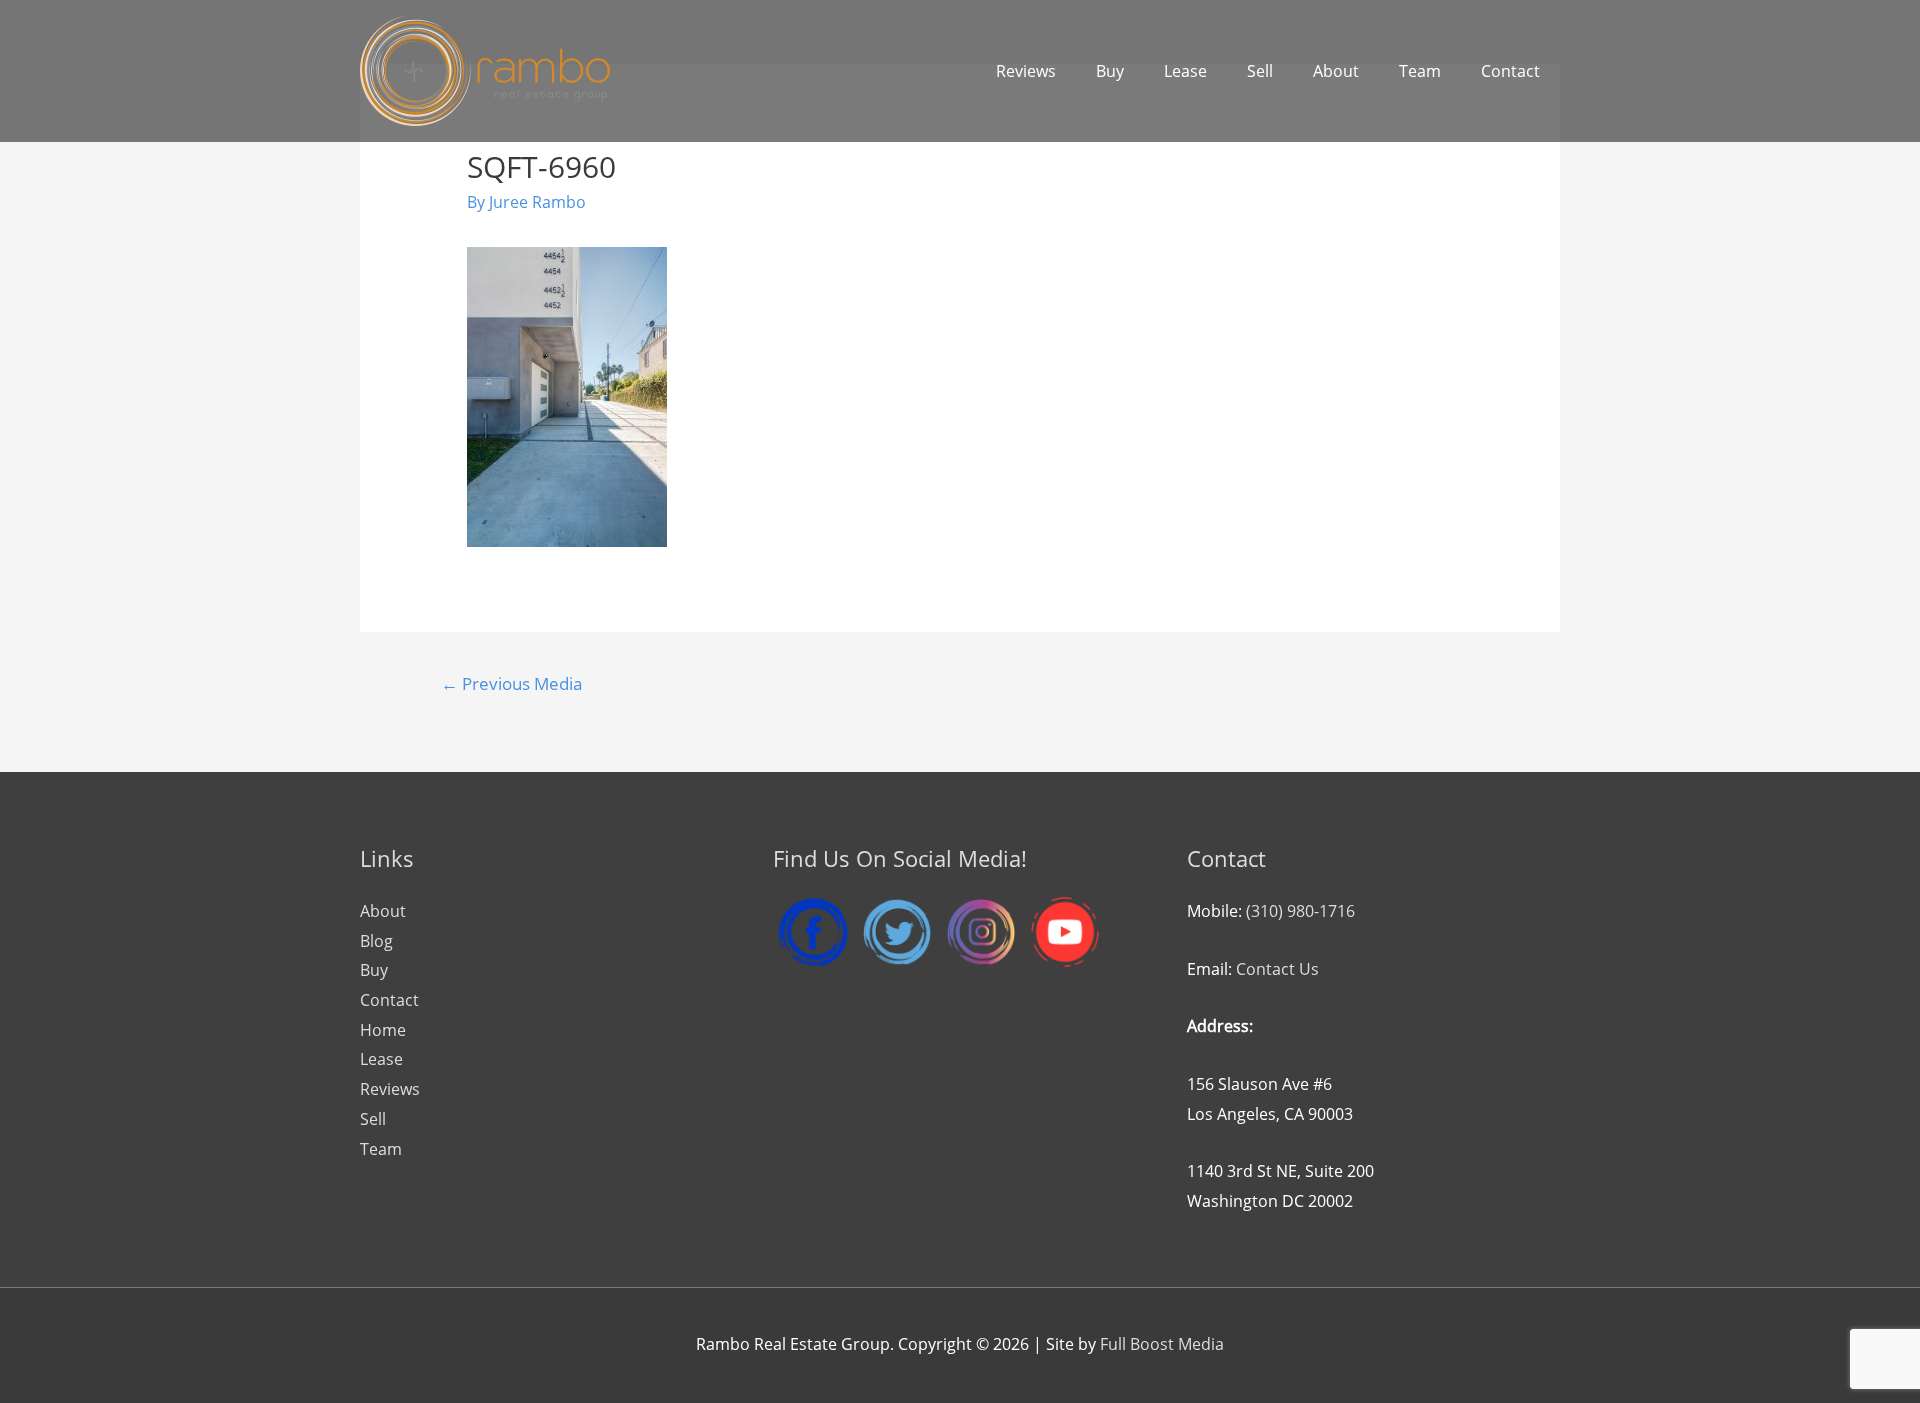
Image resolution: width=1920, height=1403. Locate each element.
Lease (1185, 71)
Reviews (1026, 71)
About (1336, 71)
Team (1420, 71)
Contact (1510, 71)
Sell (1260, 71)
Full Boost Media (1162, 1344)
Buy (1110, 71)
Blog (376, 941)
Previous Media (511, 683)
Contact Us (1277, 969)
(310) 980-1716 (1300, 911)
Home (383, 1030)
